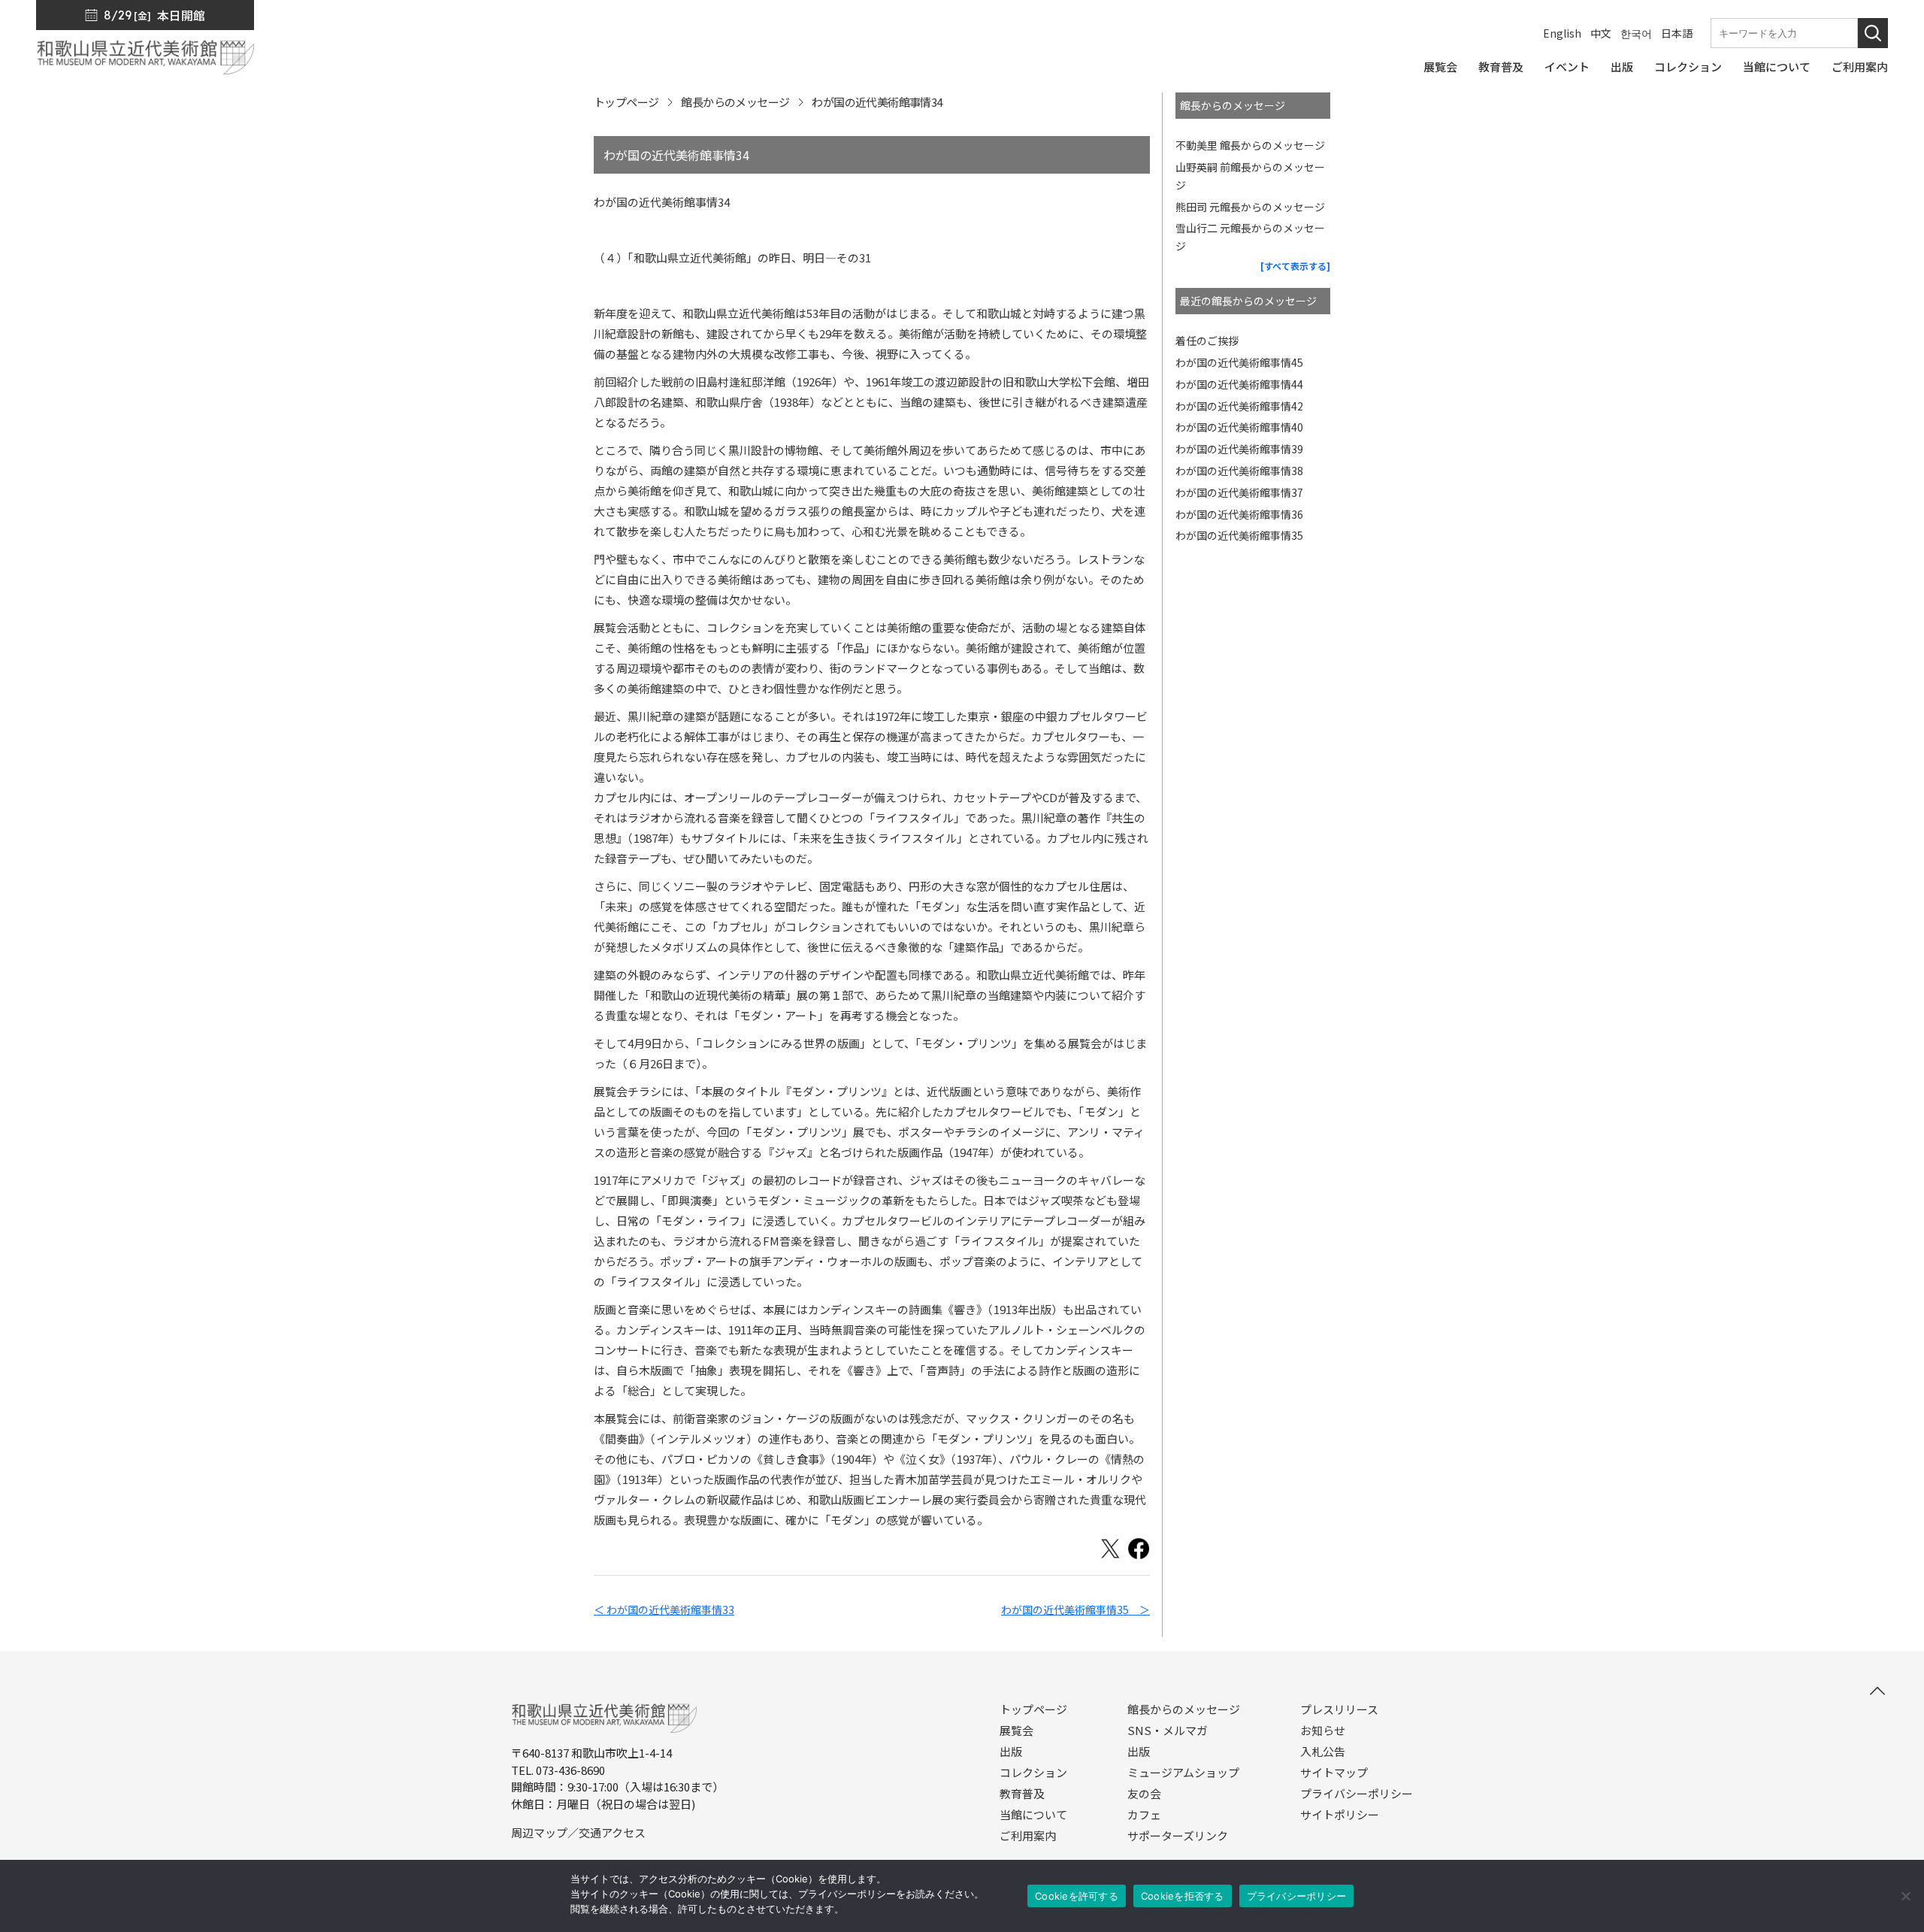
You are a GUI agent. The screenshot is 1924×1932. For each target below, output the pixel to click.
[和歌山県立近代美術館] (145, 67)
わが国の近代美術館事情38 (1239, 471)
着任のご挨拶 (1207, 341)
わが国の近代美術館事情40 (1239, 427)
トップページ (626, 102)
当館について (1033, 1815)
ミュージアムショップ (1183, 1773)
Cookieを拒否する (1183, 1896)
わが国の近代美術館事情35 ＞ (1075, 1609)
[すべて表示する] (1295, 266)
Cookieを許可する (1077, 1896)
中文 (1601, 33)
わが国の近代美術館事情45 (1239, 362)
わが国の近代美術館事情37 (1239, 492)
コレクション (1033, 1773)
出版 (1011, 1752)
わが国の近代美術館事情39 (1239, 449)
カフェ (1144, 1815)
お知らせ (1323, 1731)
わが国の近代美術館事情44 (1239, 384)
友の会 (1144, 1794)
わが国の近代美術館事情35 (1239, 535)
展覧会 (1016, 1731)
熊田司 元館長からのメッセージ (1250, 207)
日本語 (1677, 33)
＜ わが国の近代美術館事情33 (664, 1609)
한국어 (1636, 33)
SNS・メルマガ (1168, 1731)
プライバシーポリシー (1357, 1794)
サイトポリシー (1340, 1815)
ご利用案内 (1028, 1836)
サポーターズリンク (1178, 1836)
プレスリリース (1339, 1709)
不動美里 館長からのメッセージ (1250, 145)
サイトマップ (1334, 1773)
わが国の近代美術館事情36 (1239, 514)
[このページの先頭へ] (1877, 1691)
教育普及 (1022, 1794)
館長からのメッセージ (735, 102)
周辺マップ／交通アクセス (578, 1832)
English (1562, 33)
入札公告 (1323, 1752)
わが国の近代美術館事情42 (1239, 406)
